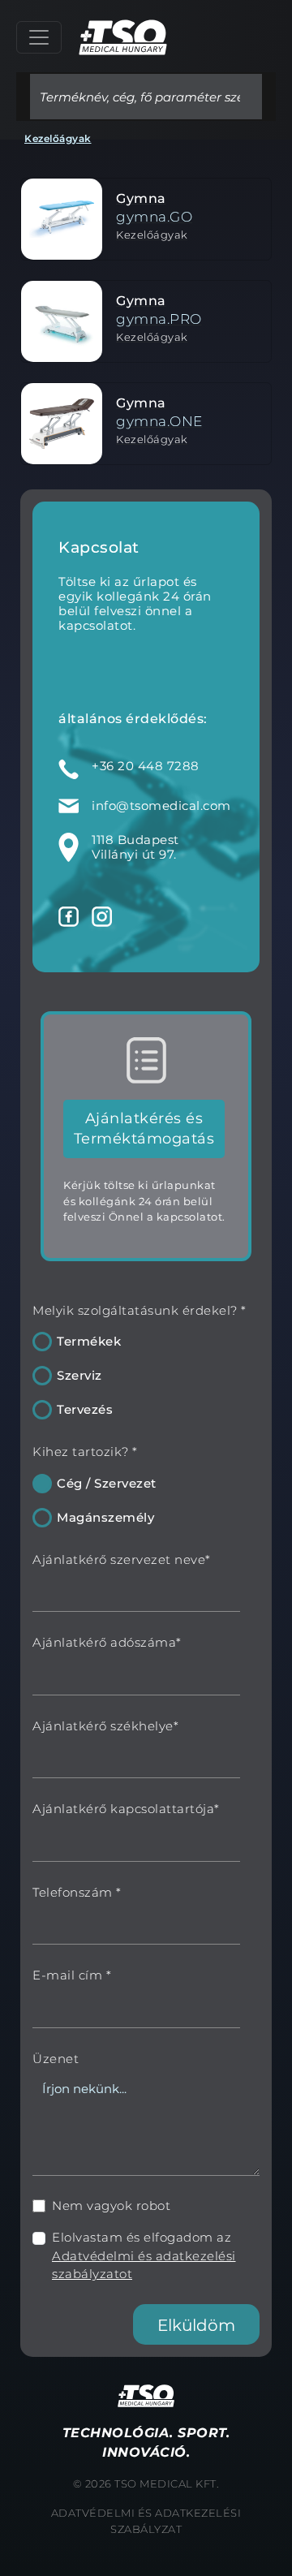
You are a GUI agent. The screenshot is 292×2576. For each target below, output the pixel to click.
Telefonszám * (77, 1892)
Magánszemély (105, 1517)
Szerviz (79, 1375)
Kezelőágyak (58, 138)
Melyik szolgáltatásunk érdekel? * (140, 1310)
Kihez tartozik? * (85, 1452)
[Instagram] (102, 916)
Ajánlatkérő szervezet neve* (122, 1559)
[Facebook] (69, 916)
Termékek (89, 1341)
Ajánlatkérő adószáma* (107, 1642)
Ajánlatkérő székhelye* (105, 1726)
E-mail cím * (72, 1975)
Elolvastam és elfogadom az (144, 2255)
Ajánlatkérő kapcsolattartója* (126, 1809)
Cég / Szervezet (107, 1483)
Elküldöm (196, 2325)
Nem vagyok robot (111, 2206)
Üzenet (56, 2059)
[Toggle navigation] (39, 37)
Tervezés (85, 1409)
